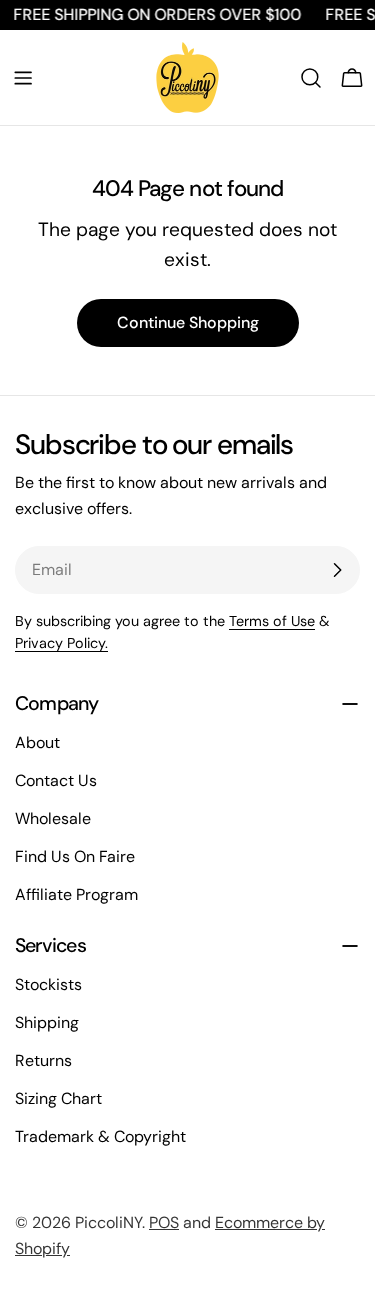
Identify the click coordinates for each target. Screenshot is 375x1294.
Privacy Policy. (61, 643)
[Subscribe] (337, 570)
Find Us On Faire (75, 856)
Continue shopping (188, 322)
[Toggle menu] (23, 78)
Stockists (48, 984)
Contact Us (56, 780)
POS (164, 1222)
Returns (43, 1060)
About (37, 742)
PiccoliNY (108, 1222)
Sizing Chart (58, 1098)
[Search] (311, 78)
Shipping (47, 1022)
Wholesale (53, 818)
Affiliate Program (76, 894)
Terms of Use (272, 621)
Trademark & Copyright (100, 1136)
